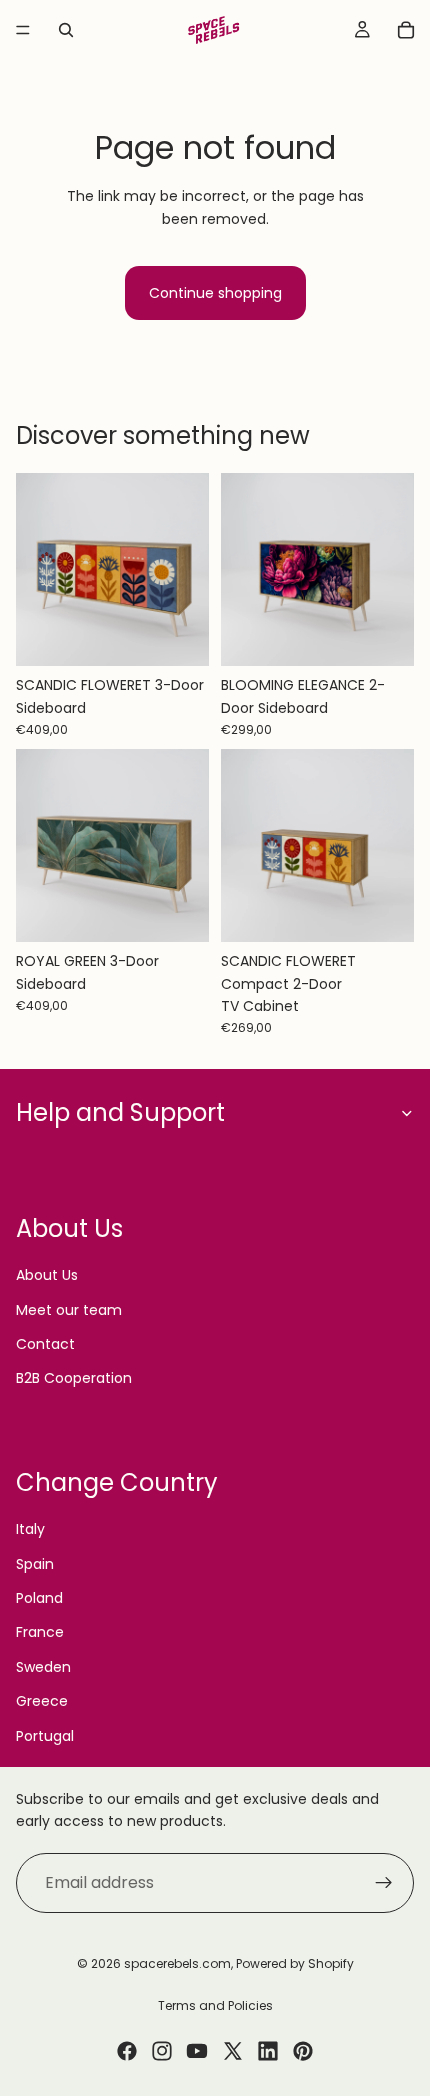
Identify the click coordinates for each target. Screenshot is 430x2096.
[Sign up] (384, 1883)
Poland (39, 1598)
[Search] (66, 30)
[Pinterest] (303, 2051)
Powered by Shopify (295, 1963)
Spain (35, 1564)
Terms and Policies (215, 2005)
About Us (47, 1275)
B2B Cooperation (74, 1378)
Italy (30, 1529)
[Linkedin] (268, 2051)
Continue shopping (215, 293)
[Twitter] (233, 2051)
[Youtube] (197, 2051)
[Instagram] (162, 2051)
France (40, 1632)
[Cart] (406, 30)
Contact (45, 1344)
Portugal (45, 1736)
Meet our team (69, 1310)
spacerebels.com (177, 1963)
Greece (42, 1701)
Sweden (43, 1667)
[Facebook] (127, 2051)
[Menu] (23, 30)
